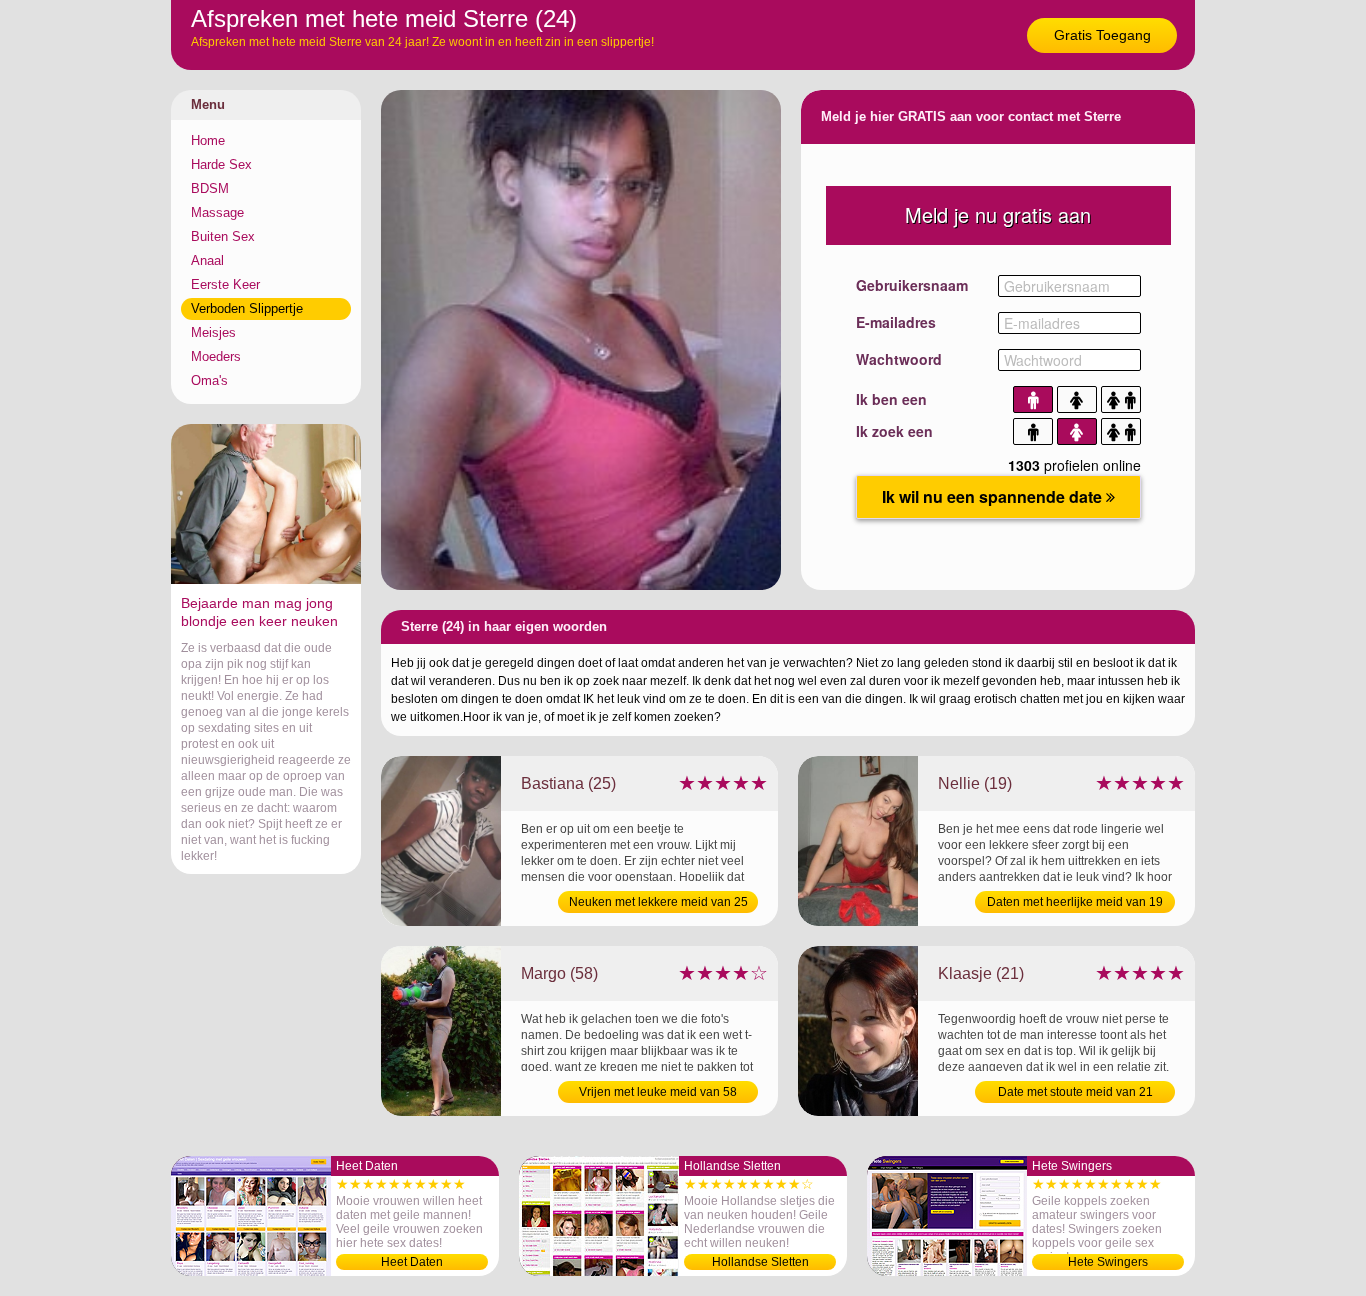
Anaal (207, 260)
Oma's (209, 380)
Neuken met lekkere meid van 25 (658, 902)
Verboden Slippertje (247, 308)
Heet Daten (412, 1262)
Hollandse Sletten (760, 1262)
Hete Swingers (1108, 1262)
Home (208, 140)
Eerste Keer (225, 284)
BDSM (210, 188)
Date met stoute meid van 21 (1075, 1092)
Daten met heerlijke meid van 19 (1075, 902)
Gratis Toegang (1102, 35)
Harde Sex (221, 164)
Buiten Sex (223, 236)
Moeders (216, 356)
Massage (217, 212)
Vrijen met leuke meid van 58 (658, 1092)
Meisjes (213, 332)
